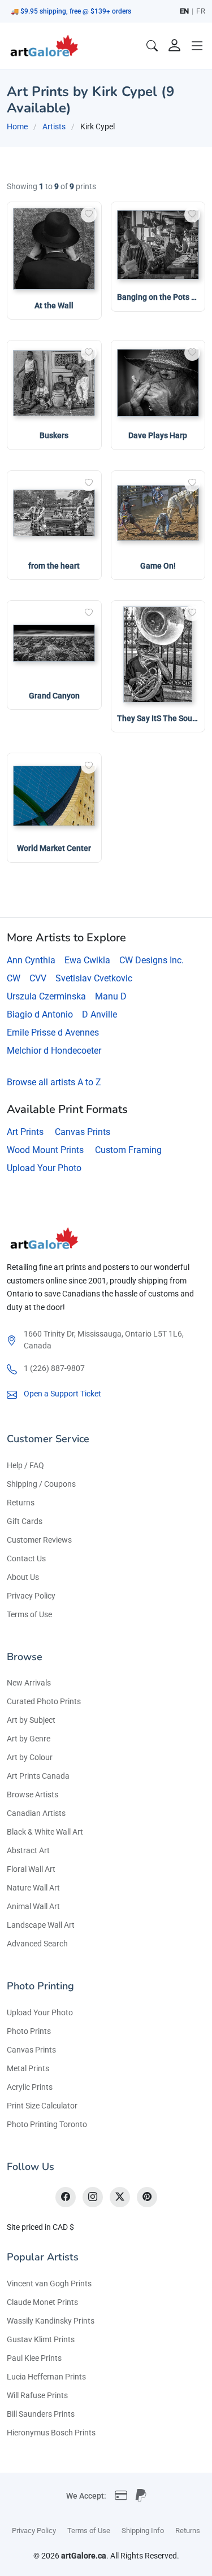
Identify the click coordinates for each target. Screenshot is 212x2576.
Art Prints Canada (38, 1776)
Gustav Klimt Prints (41, 2339)
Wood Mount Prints (45, 1150)
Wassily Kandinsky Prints (51, 2321)
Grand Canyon (54, 696)
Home (17, 126)
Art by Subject (31, 1720)
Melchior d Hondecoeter (54, 1051)
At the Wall (54, 305)
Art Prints (25, 1132)
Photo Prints (29, 2031)
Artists (54, 126)
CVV (38, 978)
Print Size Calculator (42, 2106)
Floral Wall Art (31, 1869)
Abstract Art (28, 1850)
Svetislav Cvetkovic (94, 978)
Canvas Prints (83, 1132)
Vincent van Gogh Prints (49, 2284)
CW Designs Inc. (152, 960)
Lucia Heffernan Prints (46, 2377)
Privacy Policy (31, 1596)
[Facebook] (66, 2197)
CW (14, 978)
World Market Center (54, 848)
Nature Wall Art (33, 1888)
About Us (23, 1577)
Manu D (111, 996)
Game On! (158, 566)
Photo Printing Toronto (47, 2124)
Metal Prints (28, 2068)
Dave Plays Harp (158, 435)
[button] (197, 46)
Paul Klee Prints (34, 2358)
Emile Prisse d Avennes (53, 1032)
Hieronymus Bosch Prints (51, 2433)
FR (201, 11)
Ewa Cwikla (87, 960)
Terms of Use (29, 1614)
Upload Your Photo (44, 1168)
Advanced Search (37, 1944)
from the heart (54, 566)
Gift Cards (25, 1521)
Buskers (54, 435)
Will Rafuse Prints (37, 2395)
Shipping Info (143, 2531)
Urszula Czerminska (46, 996)
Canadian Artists (36, 1813)
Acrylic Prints (30, 2087)
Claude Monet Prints (42, 2302)
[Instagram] (93, 2197)
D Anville (99, 1014)
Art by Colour (30, 1757)
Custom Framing (128, 1150)
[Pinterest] (147, 2197)
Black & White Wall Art (45, 1832)
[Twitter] (120, 2197)
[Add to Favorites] (89, 215)
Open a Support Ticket (62, 1394)
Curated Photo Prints (44, 1701)
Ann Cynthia (31, 960)
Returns (21, 1503)
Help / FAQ (25, 1465)
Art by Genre (29, 1739)
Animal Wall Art (33, 1906)
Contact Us (26, 1558)
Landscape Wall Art (41, 1925)
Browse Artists (33, 1795)
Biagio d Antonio (40, 1014)
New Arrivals (29, 1683)
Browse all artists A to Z (54, 1082)
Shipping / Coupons (41, 1484)
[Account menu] (175, 46)
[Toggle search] (152, 46)
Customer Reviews (39, 1540)
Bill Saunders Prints (41, 2414)
